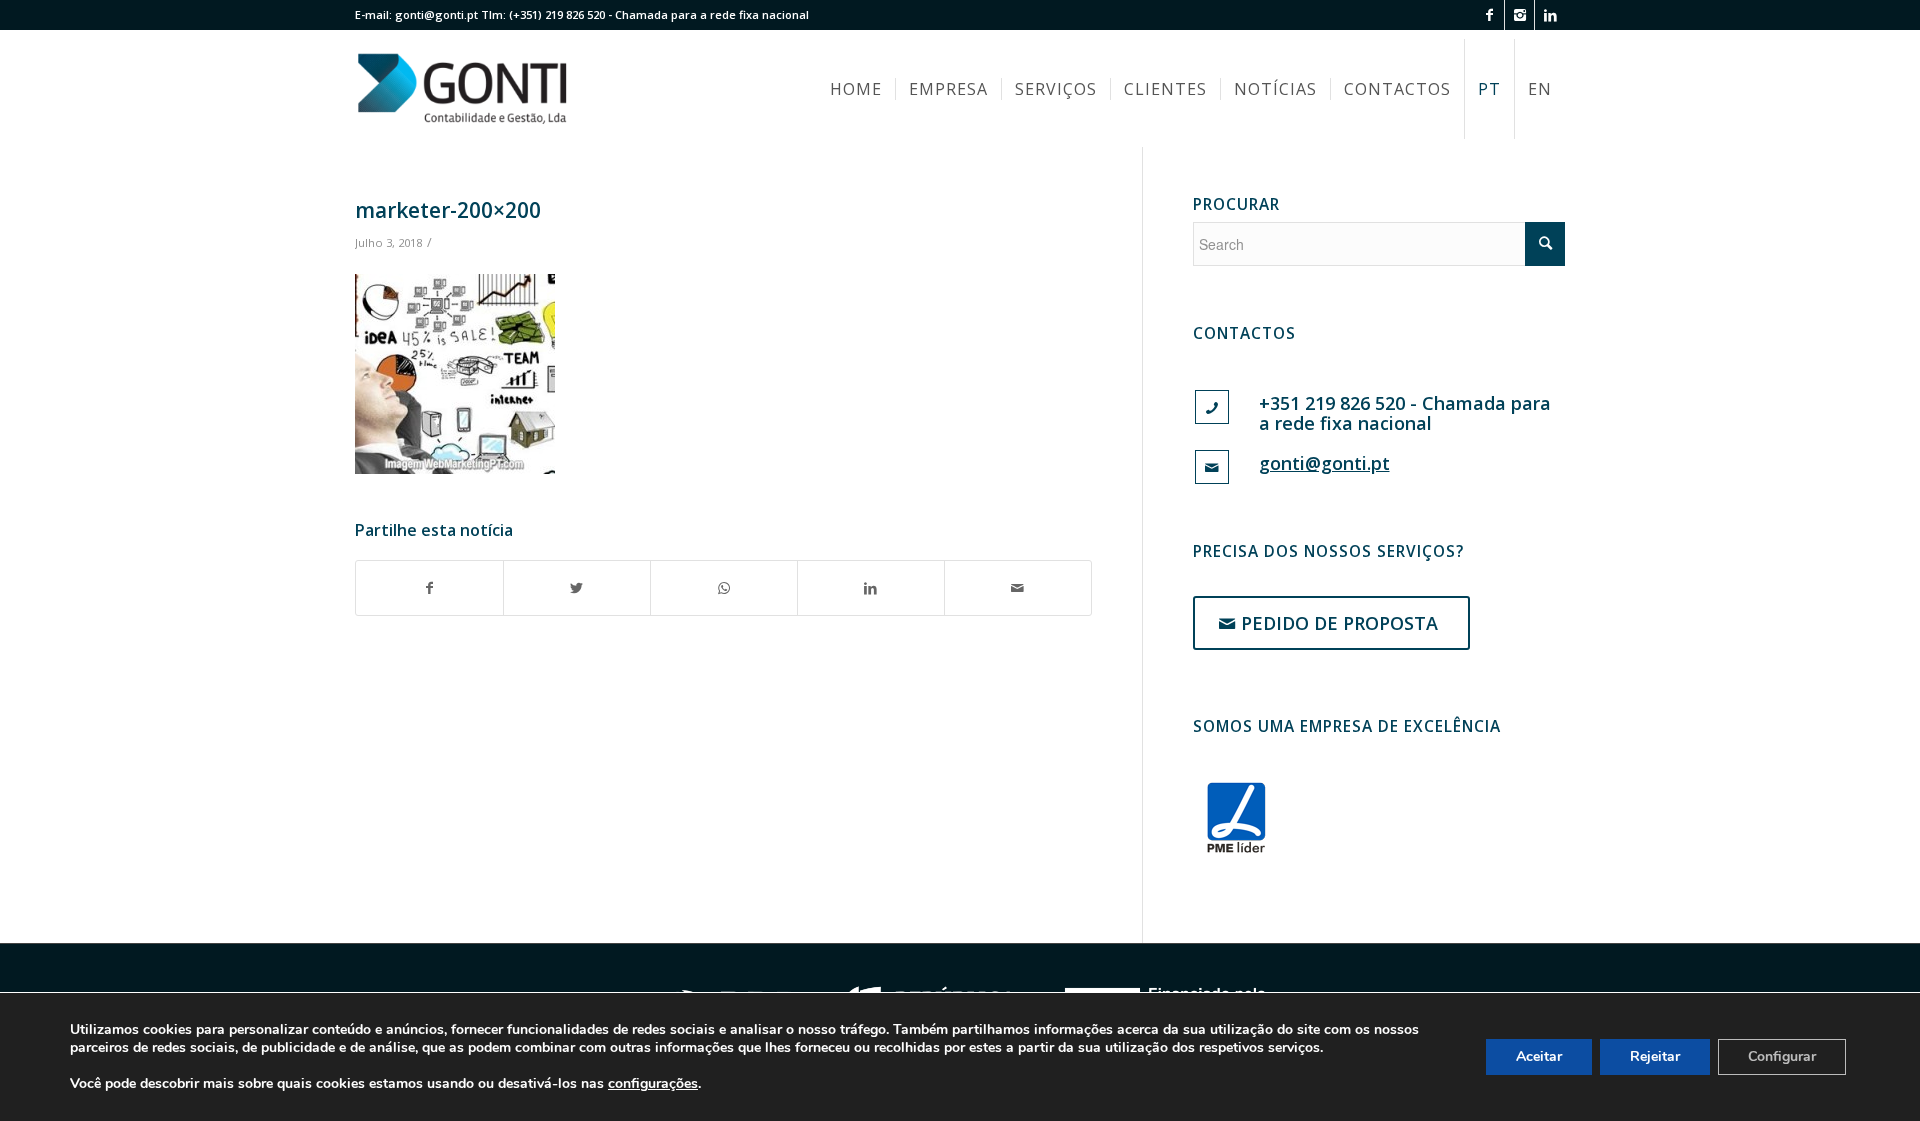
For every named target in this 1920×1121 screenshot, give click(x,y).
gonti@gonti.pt (436, 14)
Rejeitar (1655, 1056)
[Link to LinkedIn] (1550, 15)
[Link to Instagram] (1519, 15)
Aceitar (1539, 1056)
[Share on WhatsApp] (724, 588)
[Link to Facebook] (1489, 15)
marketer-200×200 (448, 210)
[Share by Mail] (1018, 588)
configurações (653, 1084)
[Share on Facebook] (429, 588)
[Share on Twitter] (577, 588)
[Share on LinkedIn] (871, 588)
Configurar (1782, 1056)
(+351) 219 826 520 (557, 14)
